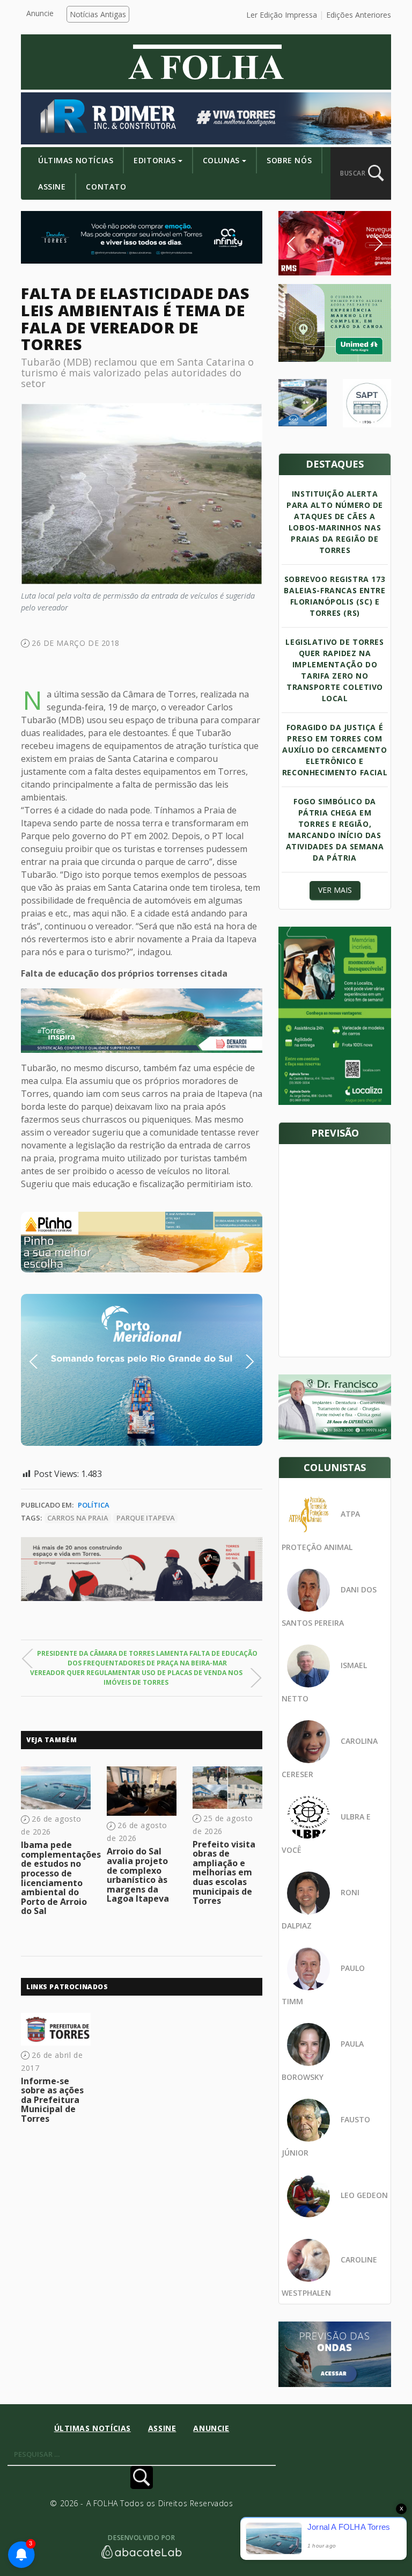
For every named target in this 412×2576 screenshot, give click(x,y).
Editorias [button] (154, 160)
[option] (142, 1242)
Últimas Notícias (76, 160)
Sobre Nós (289, 160)
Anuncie (40, 13)
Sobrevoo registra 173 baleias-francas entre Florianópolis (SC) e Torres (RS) (334, 596)
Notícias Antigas (98, 14)
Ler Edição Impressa (282, 15)
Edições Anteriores (359, 15)
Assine (52, 187)
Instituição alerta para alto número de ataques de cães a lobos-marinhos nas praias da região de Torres (335, 522)
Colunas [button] (221, 160)
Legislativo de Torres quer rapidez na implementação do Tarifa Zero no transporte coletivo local (334, 670)
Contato (106, 187)
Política (94, 1505)
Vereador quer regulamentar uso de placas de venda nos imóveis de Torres (136, 1678)
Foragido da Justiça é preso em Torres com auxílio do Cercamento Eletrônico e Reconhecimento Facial (335, 750)
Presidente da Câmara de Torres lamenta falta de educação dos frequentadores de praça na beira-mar (147, 1658)
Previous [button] (50, 1362)
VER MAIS (335, 890)
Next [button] (241, 1362)
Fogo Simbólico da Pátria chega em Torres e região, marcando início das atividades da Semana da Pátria (335, 829)
